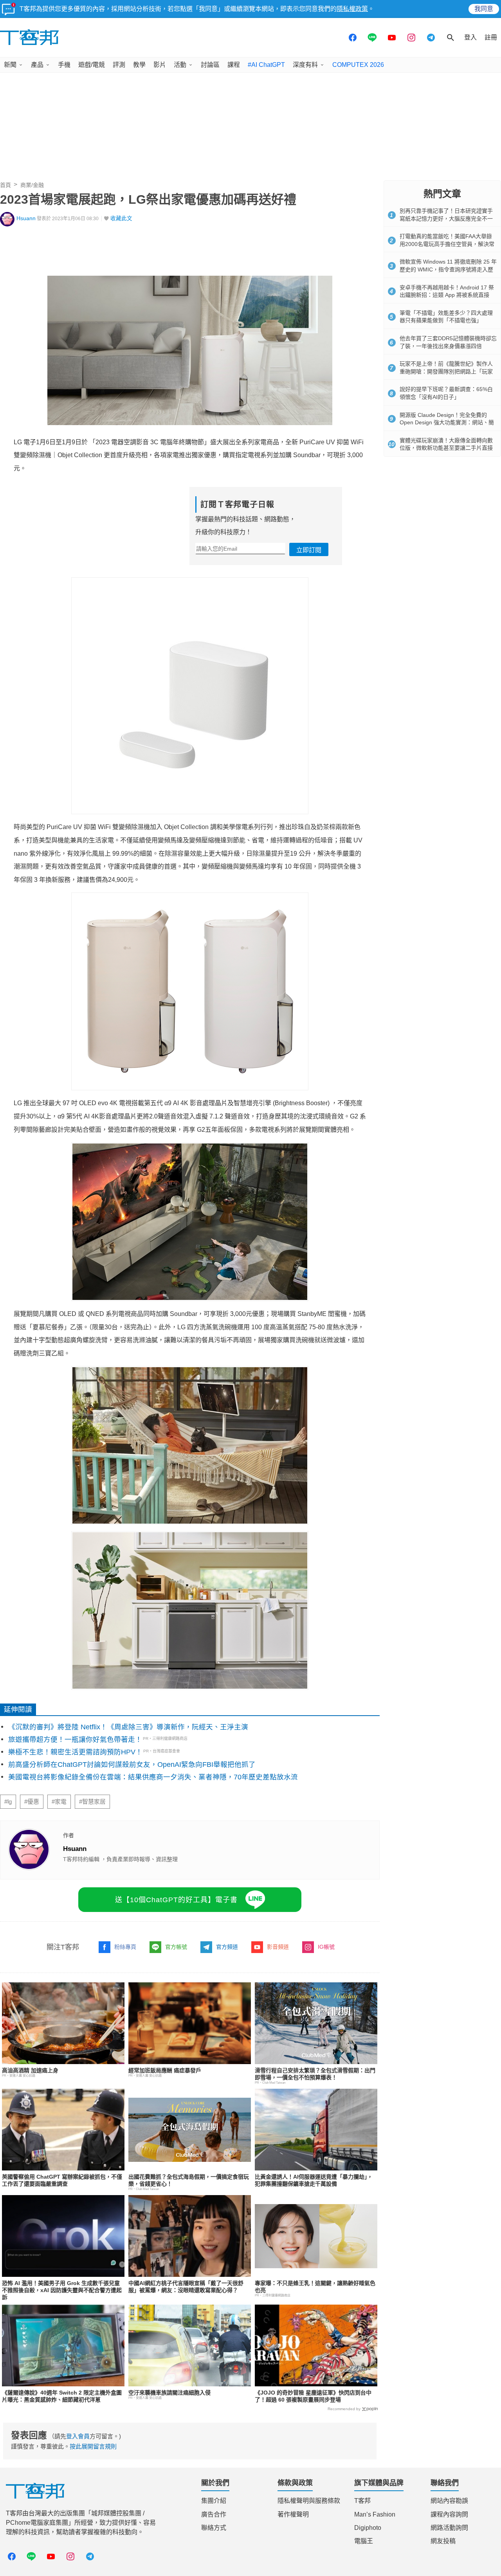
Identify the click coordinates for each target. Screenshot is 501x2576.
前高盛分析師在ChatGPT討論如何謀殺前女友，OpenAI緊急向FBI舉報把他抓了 (132, 1765)
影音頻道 (278, 1947)
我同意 (484, 9)
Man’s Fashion (375, 2514)
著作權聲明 (293, 2514)
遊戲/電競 (92, 65)
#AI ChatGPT (266, 65)
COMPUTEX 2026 (358, 65)
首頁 (5, 185)
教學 (139, 65)
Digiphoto (368, 2528)
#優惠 (32, 1802)
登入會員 (78, 2436)
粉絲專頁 (125, 1947)
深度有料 (305, 65)
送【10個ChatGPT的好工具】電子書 (176, 1900)
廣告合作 (214, 2514)
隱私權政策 (352, 9)
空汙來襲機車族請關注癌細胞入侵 (169, 2393)
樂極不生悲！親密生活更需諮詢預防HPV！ (75, 1752)
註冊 (491, 37)
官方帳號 (176, 1947)
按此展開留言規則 (93, 2446)
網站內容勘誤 (449, 2501)
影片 (160, 65)
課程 (234, 65)
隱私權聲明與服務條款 (309, 2501)
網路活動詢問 (449, 2528)
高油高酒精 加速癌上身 (30, 2070)
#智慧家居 (92, 1802)
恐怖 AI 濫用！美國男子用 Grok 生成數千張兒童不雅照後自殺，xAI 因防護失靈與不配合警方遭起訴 (62, 2290)
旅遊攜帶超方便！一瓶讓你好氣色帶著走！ (75, 1739)
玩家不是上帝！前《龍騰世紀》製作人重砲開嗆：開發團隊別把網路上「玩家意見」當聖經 (446, 371)
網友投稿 (443, 2541)
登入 (470, 37)
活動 (180, 65)
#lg (8, 1802)
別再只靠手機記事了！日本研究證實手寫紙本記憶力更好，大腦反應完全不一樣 (446, 218)
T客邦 (362, 2501)
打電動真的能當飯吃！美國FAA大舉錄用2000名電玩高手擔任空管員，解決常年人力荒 (447, 244)
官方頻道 (227, 1947)
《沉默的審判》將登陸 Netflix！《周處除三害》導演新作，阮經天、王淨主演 (128, 1727)
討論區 (210, 65)
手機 (64, 65)
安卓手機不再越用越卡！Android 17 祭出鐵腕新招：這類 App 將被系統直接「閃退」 (447, 295)
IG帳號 (326, 1947)
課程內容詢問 (449, 2514)
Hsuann (26, 218)
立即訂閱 (309, 550)
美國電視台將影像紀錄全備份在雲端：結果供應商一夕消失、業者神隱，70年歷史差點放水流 (153, 1777)
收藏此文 (121, 218)
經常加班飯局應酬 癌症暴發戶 (165, 2070)
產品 (37, 65)
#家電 (59, 1802)
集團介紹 (214, 2501)
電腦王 (364, 2541)
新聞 (10, 65)
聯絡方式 (214, 2528)
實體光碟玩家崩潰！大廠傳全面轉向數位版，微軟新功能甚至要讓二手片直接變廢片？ (446, 448)
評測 (119, 65)
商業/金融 (32, 185)
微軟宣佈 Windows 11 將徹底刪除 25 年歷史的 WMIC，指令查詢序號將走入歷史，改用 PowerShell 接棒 (448, 269)
